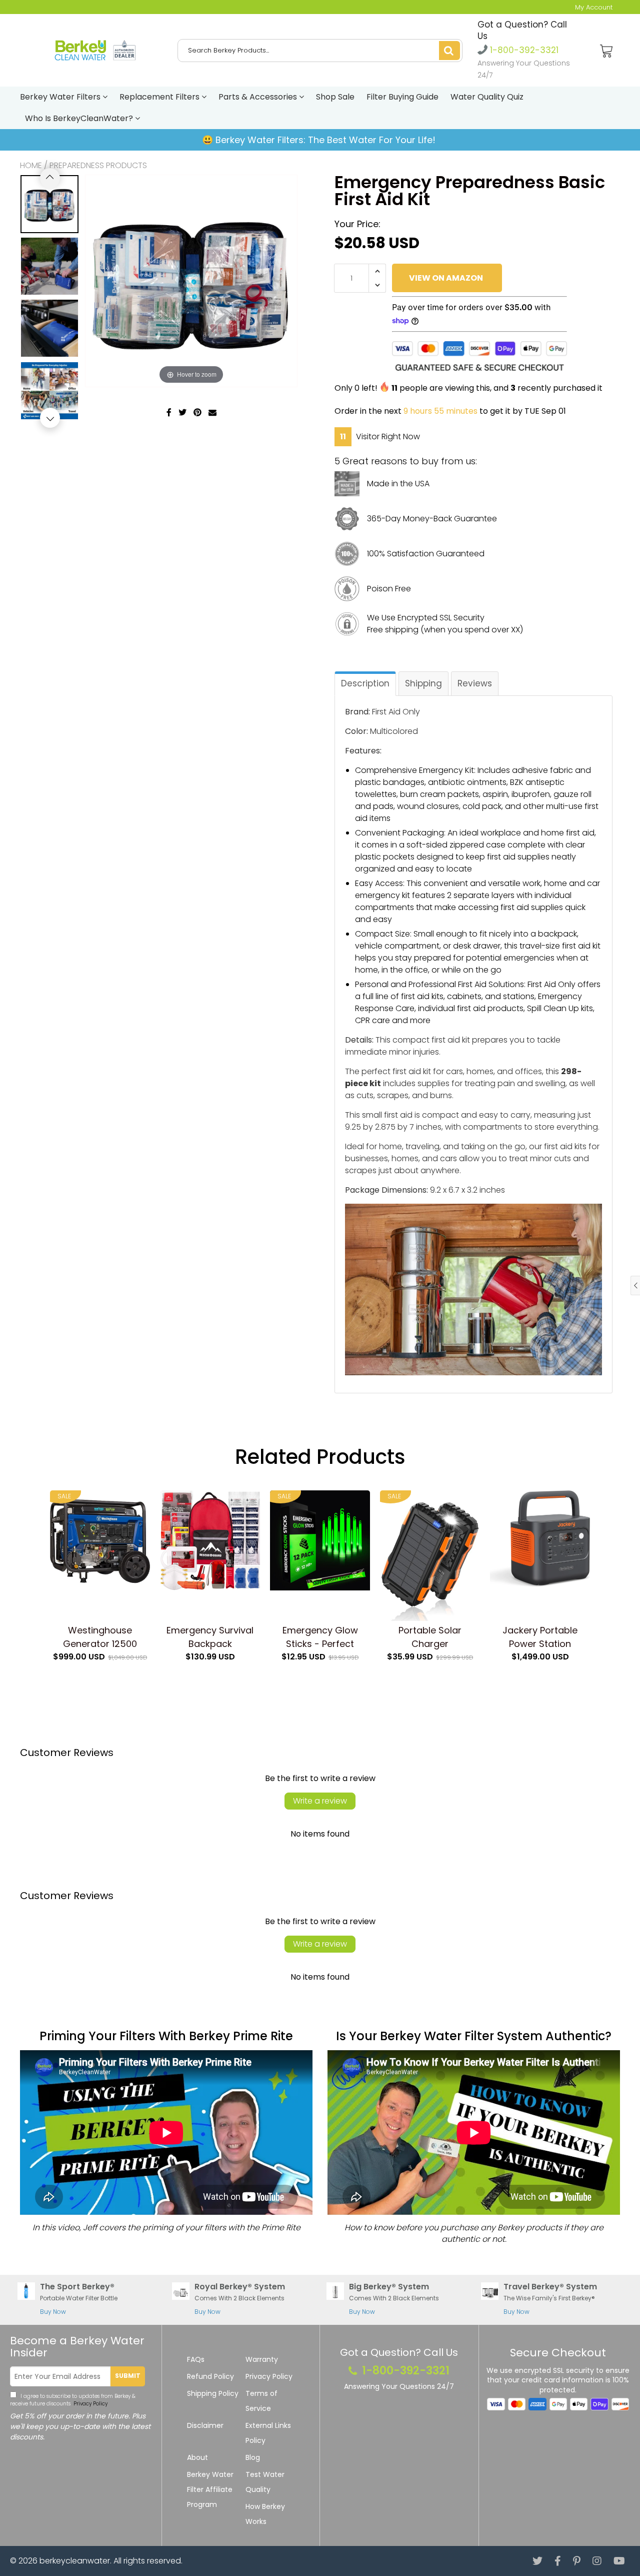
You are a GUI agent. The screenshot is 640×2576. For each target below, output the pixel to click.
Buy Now (53, 2312)
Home (31, 165)
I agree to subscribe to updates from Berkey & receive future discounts (73, 2400)
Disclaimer (205, 2425)
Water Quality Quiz (487, 97)
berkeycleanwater (75, 2561)
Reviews (475, 683)
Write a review (320, 1801)
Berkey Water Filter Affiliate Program (210, 2489)
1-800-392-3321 (523, 50)
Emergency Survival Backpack (210, 1637)
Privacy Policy (90, 2404)
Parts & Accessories (259, 97)
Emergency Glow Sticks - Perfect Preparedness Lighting (320, 1637)
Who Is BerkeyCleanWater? (80, 118)
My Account (594, 7)
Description (365, 683)
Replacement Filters (160, 97)
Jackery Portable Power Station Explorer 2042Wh (540, 1637)
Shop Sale (335, 97)
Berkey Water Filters (61, 97)
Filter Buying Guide (402, 97)
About (197, 2457)
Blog (253, 2457)
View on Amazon (446, 278)
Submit (128, 2376)
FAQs (196, 2359)
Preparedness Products (98, 165)
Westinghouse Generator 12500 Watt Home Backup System (100, 1637)
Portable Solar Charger (430, 1637)
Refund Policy (210, 2376)
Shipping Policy (213, 2393)
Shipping (423, 683)
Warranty (262, 2359)
